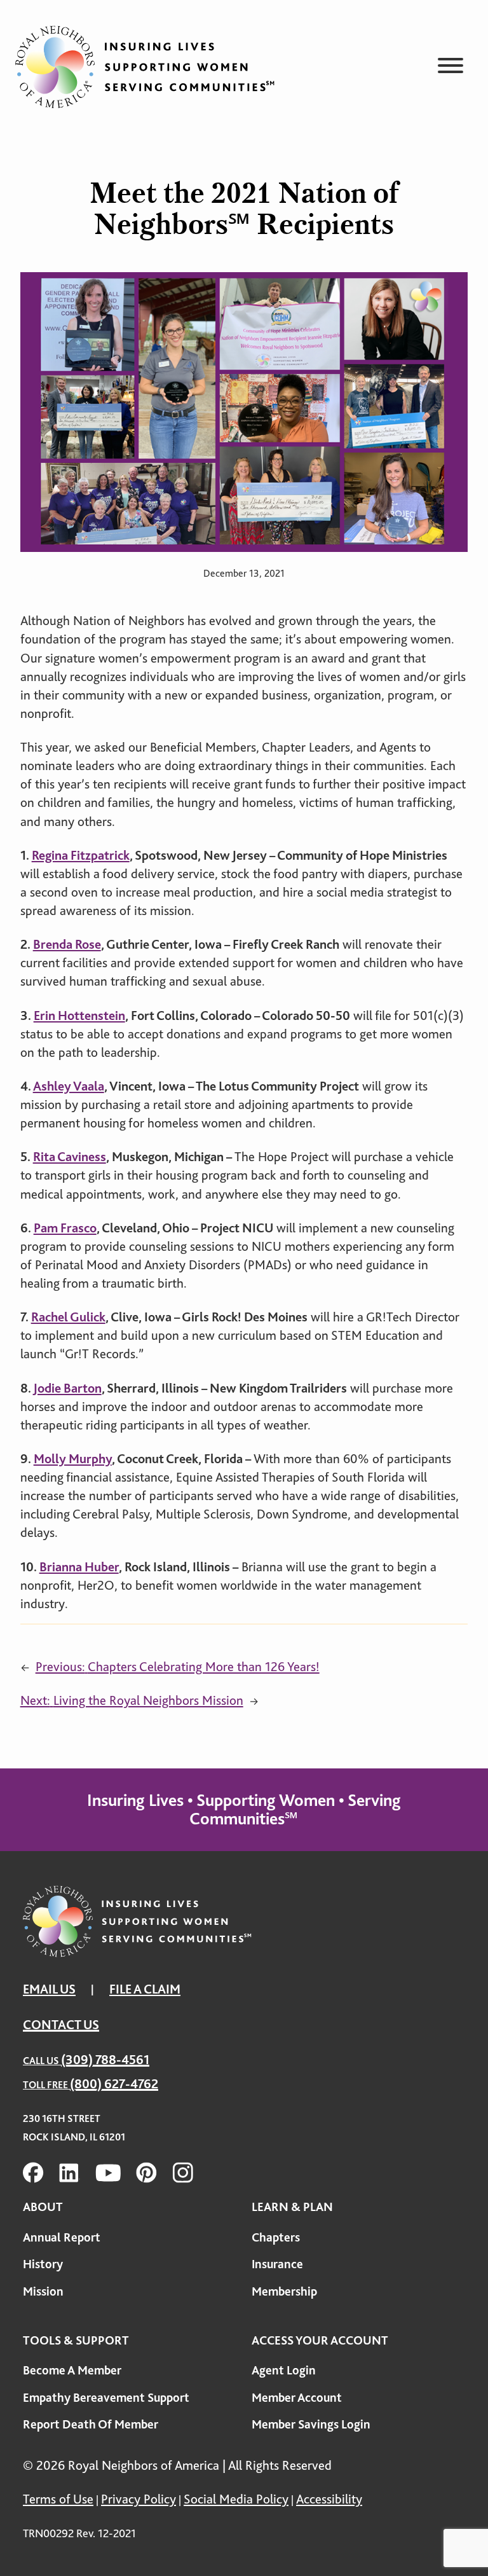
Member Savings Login (311, 2424)
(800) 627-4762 (114, 2084)
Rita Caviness (70, 1157)
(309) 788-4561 (105, 2060)
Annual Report (62, 2237)
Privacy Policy (139, 2499)
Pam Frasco (65, 1228)
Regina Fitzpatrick (81, 855)
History (43, 2264)
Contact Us (61, 2025)
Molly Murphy (73, 1459)
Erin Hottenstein (79, 1016)
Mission (43, 2291)
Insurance (277, 2264)
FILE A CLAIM (145, 1989)
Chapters (276, 2237)
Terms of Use (58, 2499)
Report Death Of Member (91, 2424)
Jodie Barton (67, 1388)
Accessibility (329, 2499)
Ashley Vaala (69, 1086)
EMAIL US (49, 1989)
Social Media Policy (236, 2499)
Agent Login (284, 2370)
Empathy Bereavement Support (106, 2398)
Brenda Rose (67, 944)
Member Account (297, 2398)
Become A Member (72, 2370)
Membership (284, 2291)
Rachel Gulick (68, 1317)
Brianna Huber (79, 1567)
